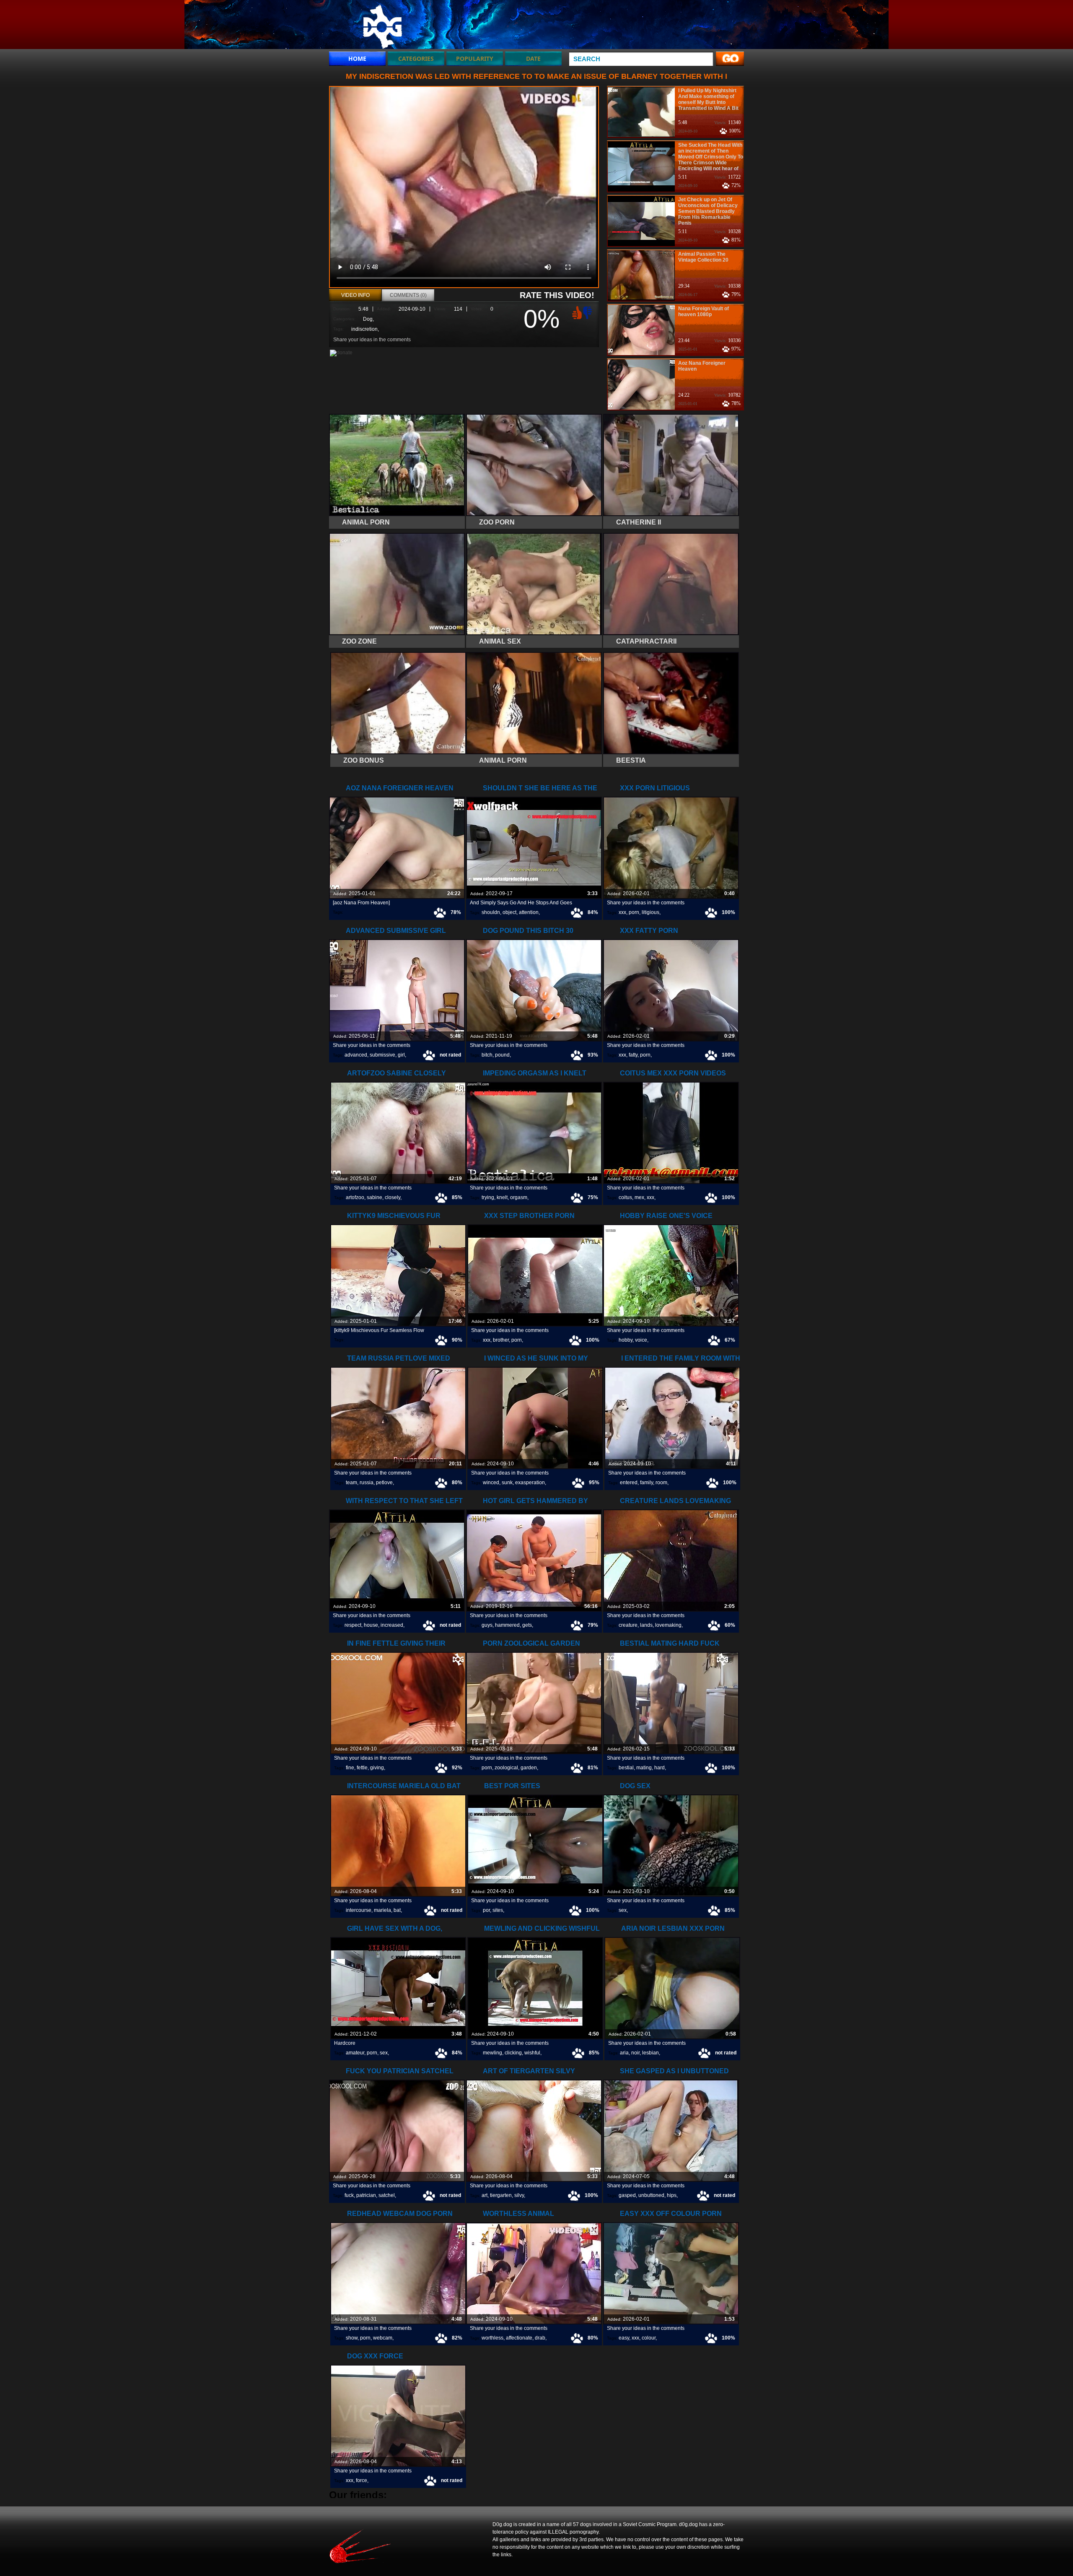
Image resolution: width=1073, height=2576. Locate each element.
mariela (382, 1910)
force (362, 2480)
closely (393, 1197)
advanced (356, 1055)
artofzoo (355, 1197)
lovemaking (668, 1625)
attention (529, 912)
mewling (492, 2053)
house (371, 1625)
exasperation (530, 1483)
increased (392, 1625)
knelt (502, 1197)
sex (623, 1910)
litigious (651, 912)
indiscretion (364, 329)
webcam (383, 2338)
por (486, 1910)
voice (641, 1340)
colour (649, 2338)
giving (377, 1768)
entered (629, 1483)
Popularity (475, 58)
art (485, 2195)
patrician (366, 2195)
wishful (532, 2053)
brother (501, 1340)
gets (527, 1625)
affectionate (519, 2338)
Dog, (368, 319)
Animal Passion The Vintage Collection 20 (703, 257)
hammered (507, 1625)
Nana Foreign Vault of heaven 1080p (704, 312)
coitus (625, 1197)
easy (624, 2338)
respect (353, 1625)
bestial (626, 1768)
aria (624, 2053)
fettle (362, 1768)
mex (639, 1197)
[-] (588, 312)
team (351, 1483)
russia (367, 1483)
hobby (626, 1340)
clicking (513, 2053)
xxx (622, 912)
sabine (375, 1197)
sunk (507, 1483)
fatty (633, 1055)
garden (529, 1768)
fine (350, 1768)
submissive (382, 1055)
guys (487, 1625)
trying (488, 1197)
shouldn (491, 912)
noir (635, 2053)
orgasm (519, 1197)
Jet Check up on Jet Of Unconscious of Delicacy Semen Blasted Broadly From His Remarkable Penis (708, 211)
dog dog (382, 26)
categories (416, 58)
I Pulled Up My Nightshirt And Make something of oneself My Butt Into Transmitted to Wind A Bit (708, 99)
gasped (627, 2195)
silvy (519, 2195)
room (661, 1483)
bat (397, 1910)
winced (491, 1483)
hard (660, 1768)
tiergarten (501, 2195)
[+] (576, 312)
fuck (349, 2195)
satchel (387, 2195)
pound (502, 1055)
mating (644, 1768)
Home (357, 58)
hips (672, 2195)
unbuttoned (651, 2195)
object (509, 912)
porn (634, 912)
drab (540, 2338)
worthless (492, 2338)
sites (498, 1910)
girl (401, 1055)
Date (533, 58)
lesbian (651, 2053)
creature (628, 1625)
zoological (506, 1768)
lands (646, 1625)
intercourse (359, 1910)
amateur (355, 2053)
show (352, 2338)
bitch (487, 1055)
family (647, 1483)
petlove (384, 1483)
